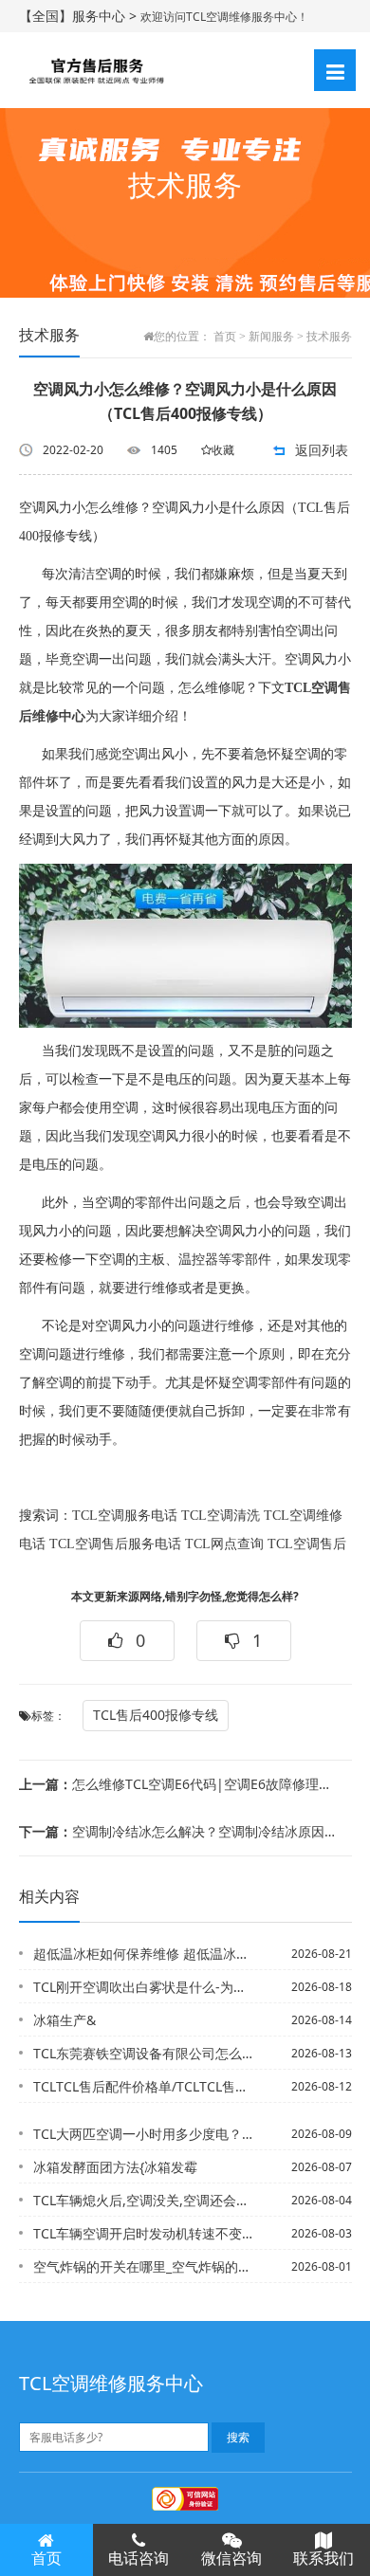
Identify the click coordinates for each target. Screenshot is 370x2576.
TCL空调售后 (307, 1544)
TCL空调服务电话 (125, 1516)
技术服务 (329, 337)
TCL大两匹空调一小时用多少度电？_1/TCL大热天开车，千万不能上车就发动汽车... (145, 2134)
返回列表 (322, 450)
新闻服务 (271, 337)
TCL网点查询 (224, 1544)
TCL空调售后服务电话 (115, 1544)
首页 (225, 337)
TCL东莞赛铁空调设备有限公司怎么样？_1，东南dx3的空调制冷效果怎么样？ (145, 2053)
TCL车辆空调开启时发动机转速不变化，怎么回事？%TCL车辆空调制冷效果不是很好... (145, 2233)
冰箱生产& (65, 2020)
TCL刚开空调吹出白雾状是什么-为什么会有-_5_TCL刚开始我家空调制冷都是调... (145, 1987)
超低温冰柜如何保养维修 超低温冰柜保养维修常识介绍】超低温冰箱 (145, 1954)
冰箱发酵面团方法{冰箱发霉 (115, 2167)
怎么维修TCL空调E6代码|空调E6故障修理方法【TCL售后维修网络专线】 (179, 1784)
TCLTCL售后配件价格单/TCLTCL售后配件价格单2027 (145, 2086)
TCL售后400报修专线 (156, 1715)
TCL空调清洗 (221, 1516)
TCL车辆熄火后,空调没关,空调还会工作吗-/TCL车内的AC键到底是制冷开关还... (145, 2200)
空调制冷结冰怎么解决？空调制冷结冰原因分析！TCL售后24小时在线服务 (179, 1831)
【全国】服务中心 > (80, 16)
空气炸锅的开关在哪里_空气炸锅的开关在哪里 (145, 2266)
